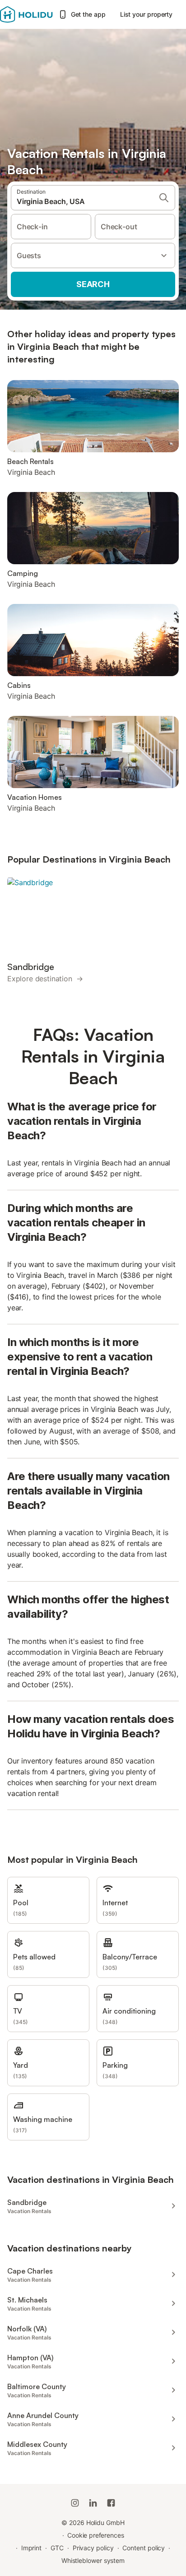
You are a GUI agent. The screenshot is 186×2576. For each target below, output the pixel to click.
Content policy (144, 2548)
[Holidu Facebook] (111, 2503)
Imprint (31, 2548)
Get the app (88, 14)
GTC (57, 2548)
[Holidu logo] (26, 14)
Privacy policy (93, 2548)
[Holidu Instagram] (75, 2503)
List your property (146, 14)
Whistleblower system (93, 2560)
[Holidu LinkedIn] (93, 2503)
